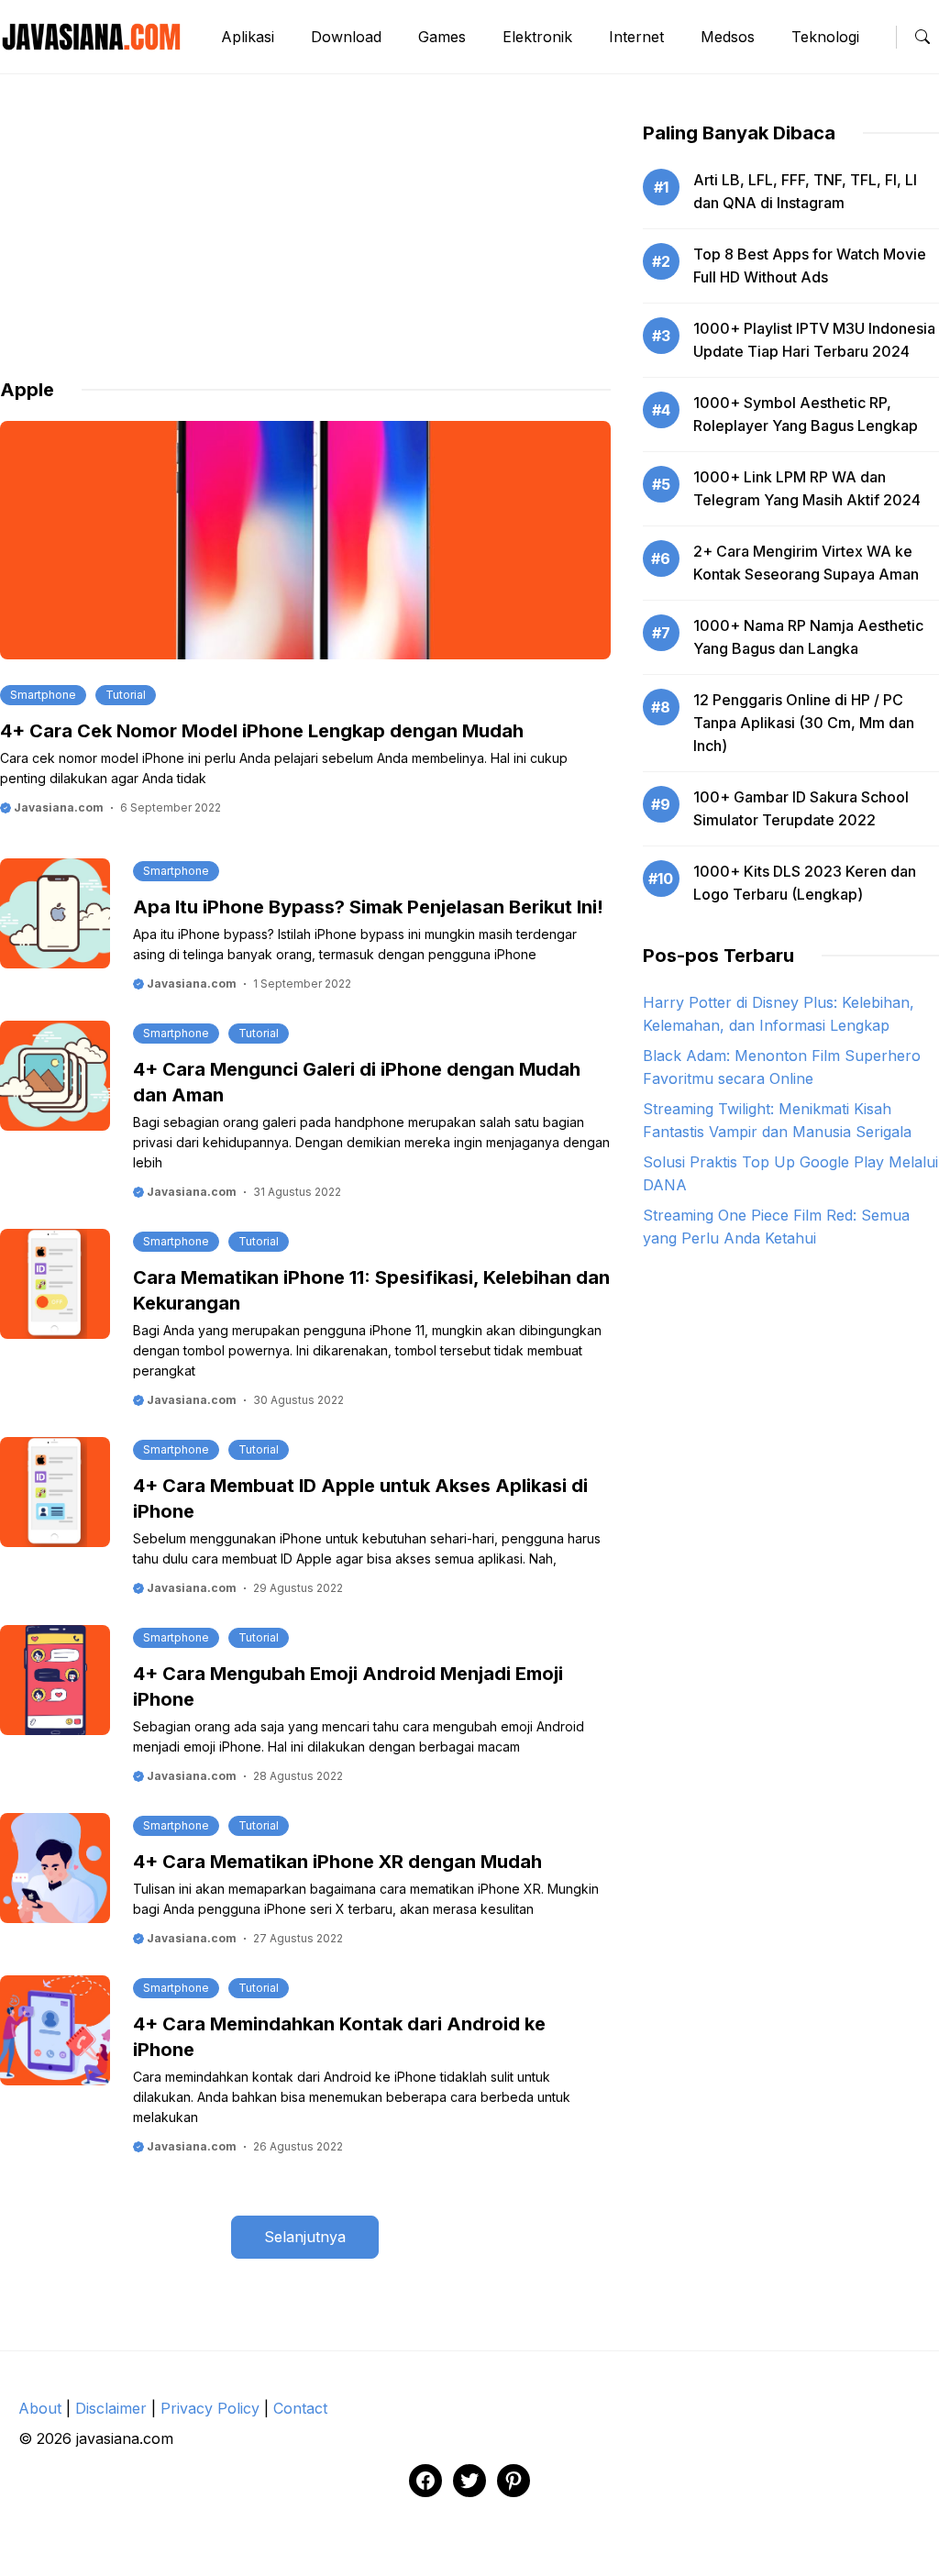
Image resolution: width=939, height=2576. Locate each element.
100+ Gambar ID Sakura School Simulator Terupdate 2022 (801, 808)
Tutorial (126, 695)
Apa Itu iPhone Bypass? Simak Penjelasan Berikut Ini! (368, 907)
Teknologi (825, 37)
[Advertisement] (305, 249)
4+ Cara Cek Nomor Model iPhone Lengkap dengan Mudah (262, 731)
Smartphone (43, 695)
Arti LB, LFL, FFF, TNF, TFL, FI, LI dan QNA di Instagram (805, 191)
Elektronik (537, 37)
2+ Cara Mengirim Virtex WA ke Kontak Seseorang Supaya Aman (806, 563)
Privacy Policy (210, 2408)
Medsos (728, 37)
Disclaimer (111, 2408)
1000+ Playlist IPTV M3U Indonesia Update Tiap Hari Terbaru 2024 (814, 340)
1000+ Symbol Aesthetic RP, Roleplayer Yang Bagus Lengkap (806, 414)
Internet (636, 37)
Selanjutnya (305, 2237)
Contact (300, 2408)
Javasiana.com (57, 807)
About (40, 2408)
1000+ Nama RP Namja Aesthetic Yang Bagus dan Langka (808, 637)
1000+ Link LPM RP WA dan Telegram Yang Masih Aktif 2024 (807, 488)
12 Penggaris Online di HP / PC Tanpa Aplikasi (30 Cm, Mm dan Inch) (804, 723)
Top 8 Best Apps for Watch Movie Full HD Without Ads (810, 265)
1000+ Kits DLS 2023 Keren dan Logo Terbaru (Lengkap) (805, 883)
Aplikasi (248, 37)
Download (346, 37)
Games (442, 37)
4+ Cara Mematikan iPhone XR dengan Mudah (337, 1862)
